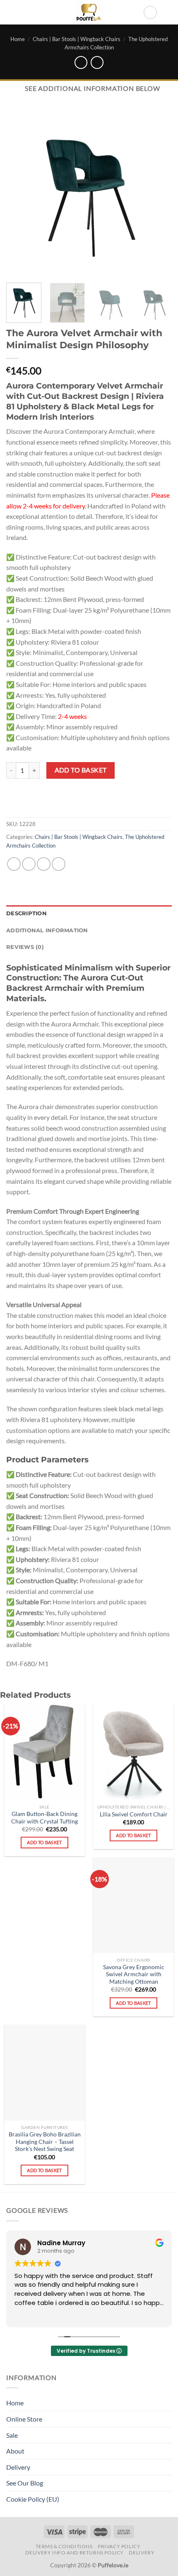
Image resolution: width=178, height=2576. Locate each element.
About (15, 2451)
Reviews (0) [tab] (25, 947)
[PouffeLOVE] (89, 12)
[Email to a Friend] (59, 864)
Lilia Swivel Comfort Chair (134, 1814)
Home (18, 39)
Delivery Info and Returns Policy (75, 2553)
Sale (12, 2435)
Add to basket (81, 770)
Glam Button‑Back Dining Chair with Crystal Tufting (44, 1818)
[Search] (150, 12)
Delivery (18, 2467)
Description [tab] (26, 913)
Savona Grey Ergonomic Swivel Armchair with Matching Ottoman (134, 1974)
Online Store (24, 2419)
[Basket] (168, 12)
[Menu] (11, 12)
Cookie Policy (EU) (33, 2499)
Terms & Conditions (64, 2546)
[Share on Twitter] (44, 864)
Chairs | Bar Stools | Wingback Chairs (77, 39)
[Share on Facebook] (29, 864)
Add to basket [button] (44, 1842)
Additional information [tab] (47, 930)
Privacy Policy (119, 2546)
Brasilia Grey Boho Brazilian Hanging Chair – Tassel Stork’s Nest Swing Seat (45, 2142)
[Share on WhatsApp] (14, 864)
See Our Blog (25, 2483)
